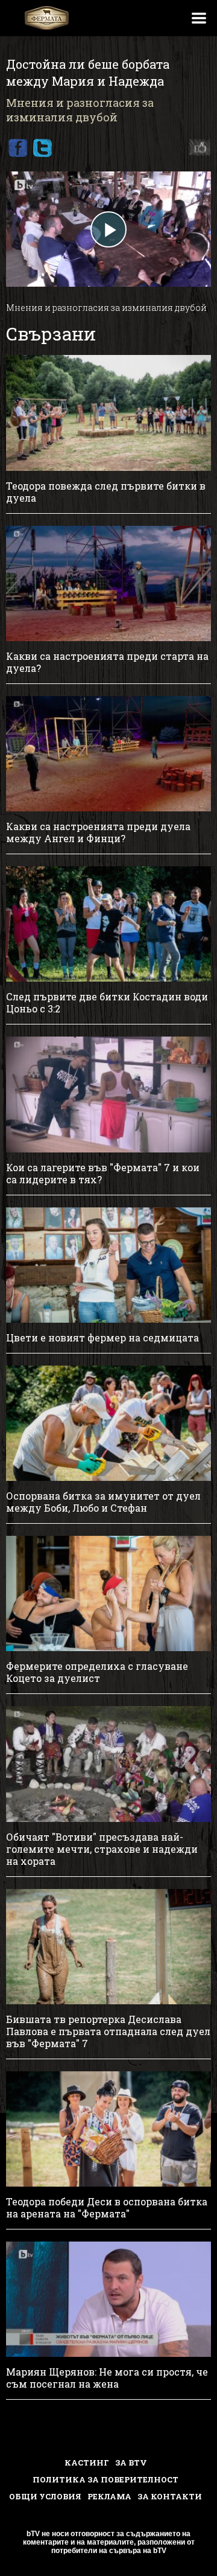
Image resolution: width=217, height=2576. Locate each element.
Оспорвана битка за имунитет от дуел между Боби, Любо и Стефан (103, 1502)
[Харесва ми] (197, 148)
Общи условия (45, 2496)
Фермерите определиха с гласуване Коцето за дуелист (97, 1672)
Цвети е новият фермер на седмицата (102, 1338)
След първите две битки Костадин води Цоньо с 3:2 (107, 1003)
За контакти (170, 2496)
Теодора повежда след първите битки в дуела (106, 492)
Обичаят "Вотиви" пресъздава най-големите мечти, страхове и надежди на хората (102, 1849)
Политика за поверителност (105, 2479)
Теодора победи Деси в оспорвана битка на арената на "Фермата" (107, 2208)
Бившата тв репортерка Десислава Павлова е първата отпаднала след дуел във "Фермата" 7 (108, 2031)
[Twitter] (42, 148)
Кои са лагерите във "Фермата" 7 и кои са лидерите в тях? (103, 1174)
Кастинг (87, 2463)
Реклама (109, 2496)
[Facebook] (17, 148)
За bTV (131, 2463)
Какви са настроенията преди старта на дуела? (107, 662)
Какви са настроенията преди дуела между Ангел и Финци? (98, 833)
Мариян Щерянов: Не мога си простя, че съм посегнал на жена (107, 2378)
